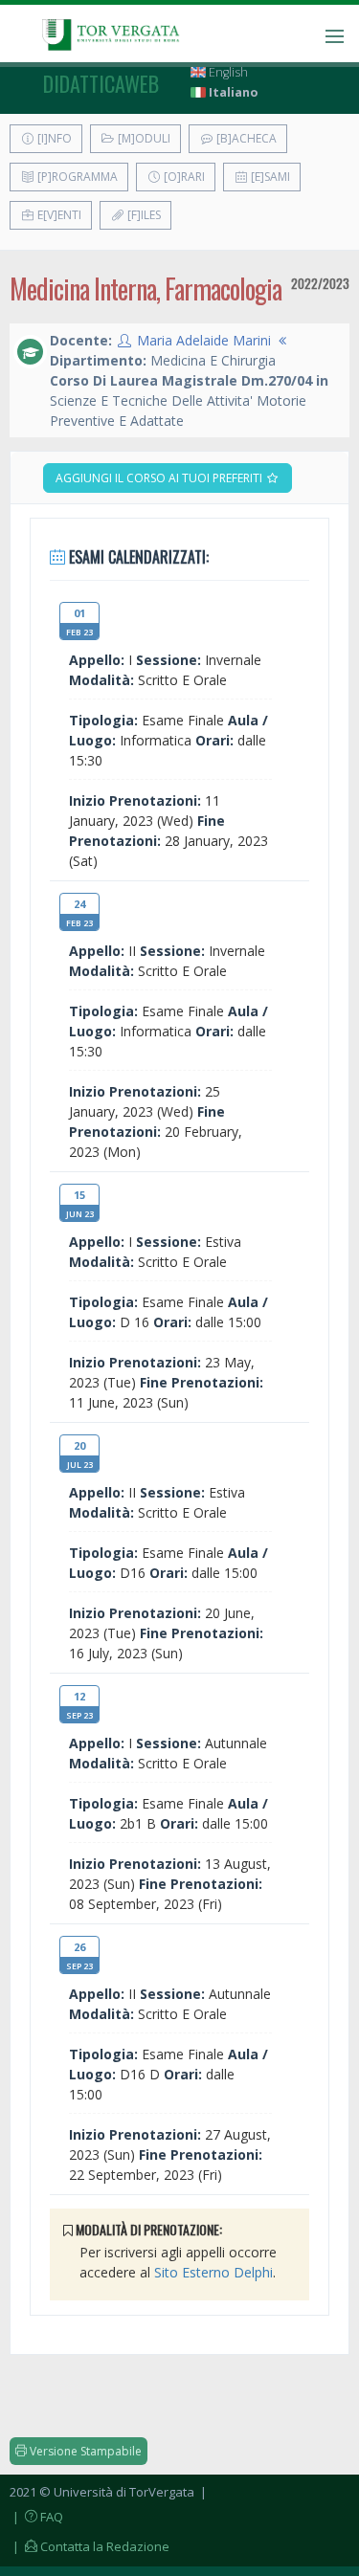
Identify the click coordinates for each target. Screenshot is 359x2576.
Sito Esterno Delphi (213, 2272)
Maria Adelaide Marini (204, 340)
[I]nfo (53, 138)
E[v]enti (58, 215)
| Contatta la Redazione (90, 2546)
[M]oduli (143, 138)
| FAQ (36, 2517)
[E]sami (269, 177)
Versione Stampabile (84, 2451)
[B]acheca (245, 138)
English (227, 72)
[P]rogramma (76, 177)
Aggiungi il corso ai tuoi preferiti (160, 478)
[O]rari (183, 177)
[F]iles (143, 215)
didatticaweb (101, 83)
